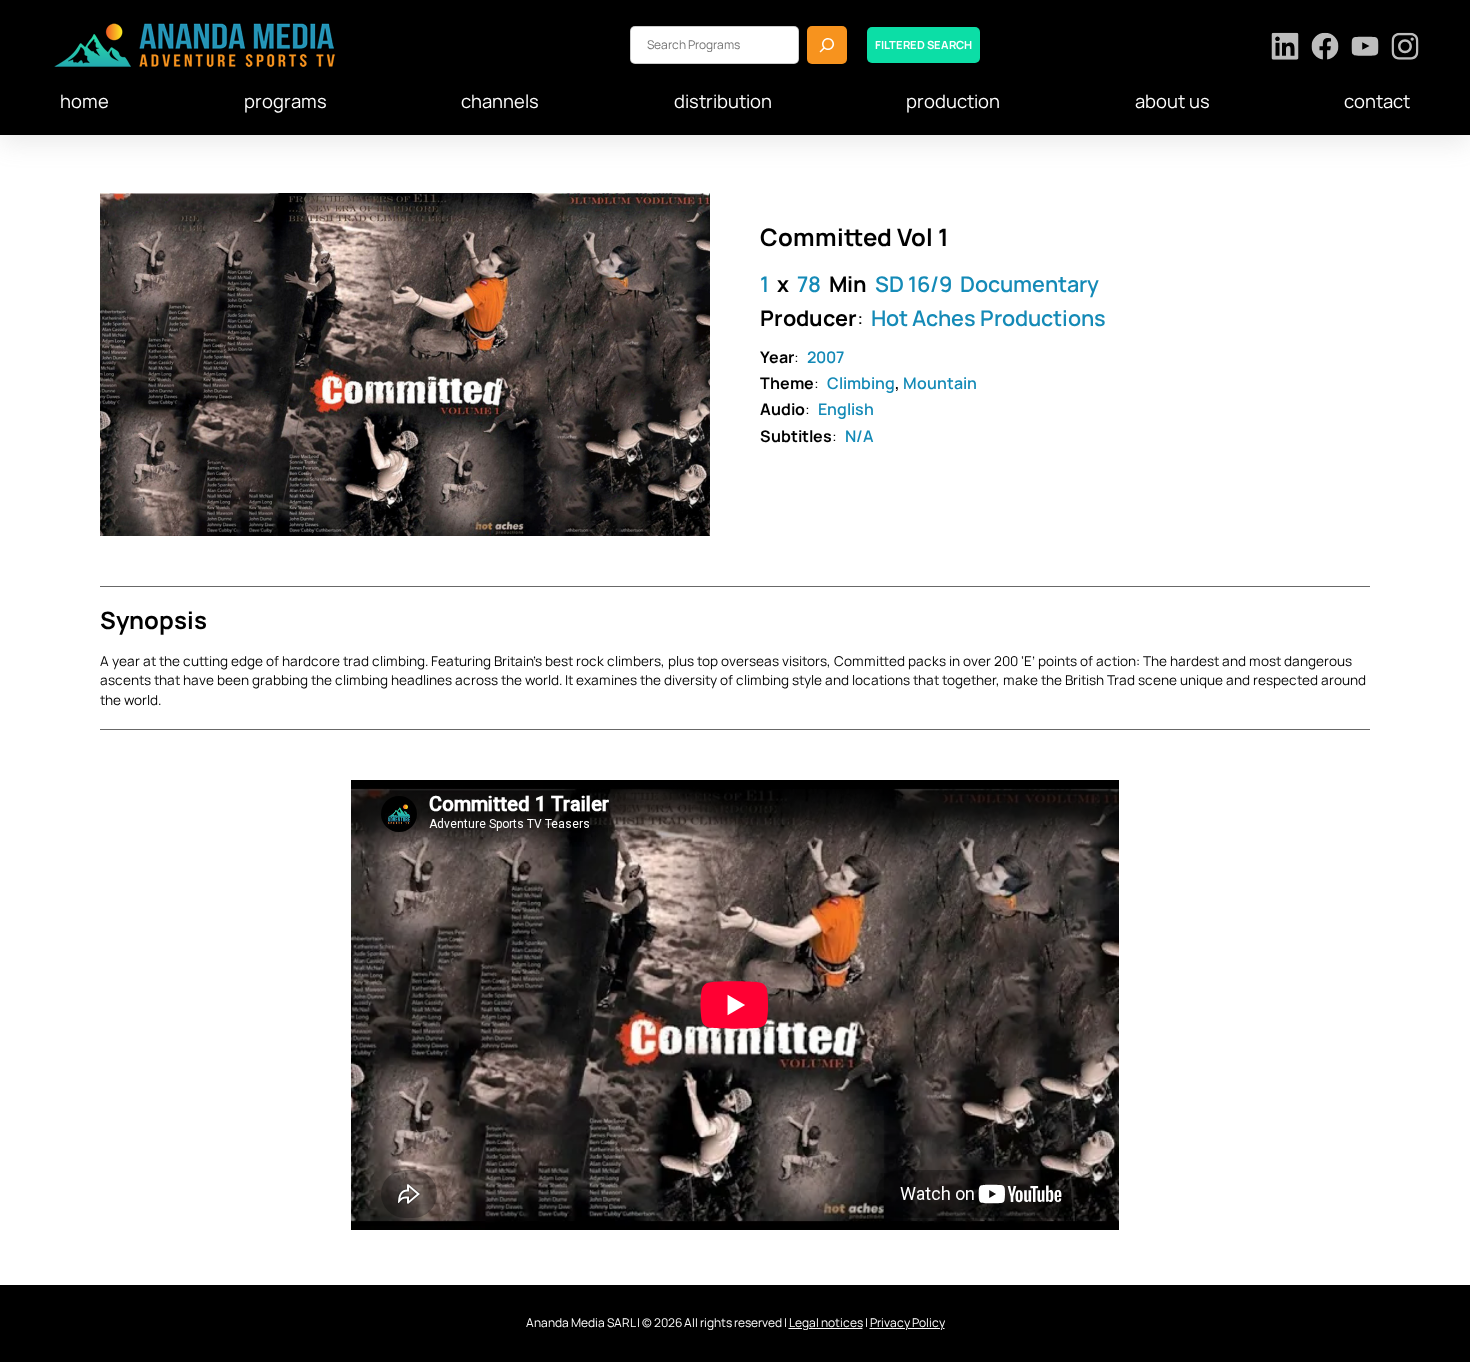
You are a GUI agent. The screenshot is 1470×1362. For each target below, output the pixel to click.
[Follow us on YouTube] (1365, 49)
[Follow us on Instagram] (1405, 49)
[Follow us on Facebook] (1325, 49)
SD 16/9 (913, 283)
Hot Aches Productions (988, 317)
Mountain (940, 383)
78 (809, 283)
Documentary (1029, 283)
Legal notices (826, 1322)
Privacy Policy (907, 1322)
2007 (825, 357)
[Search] (827, 44)
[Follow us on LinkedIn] (1285, 49)
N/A (859, 436)
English (846, 409)
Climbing (861, 383)
